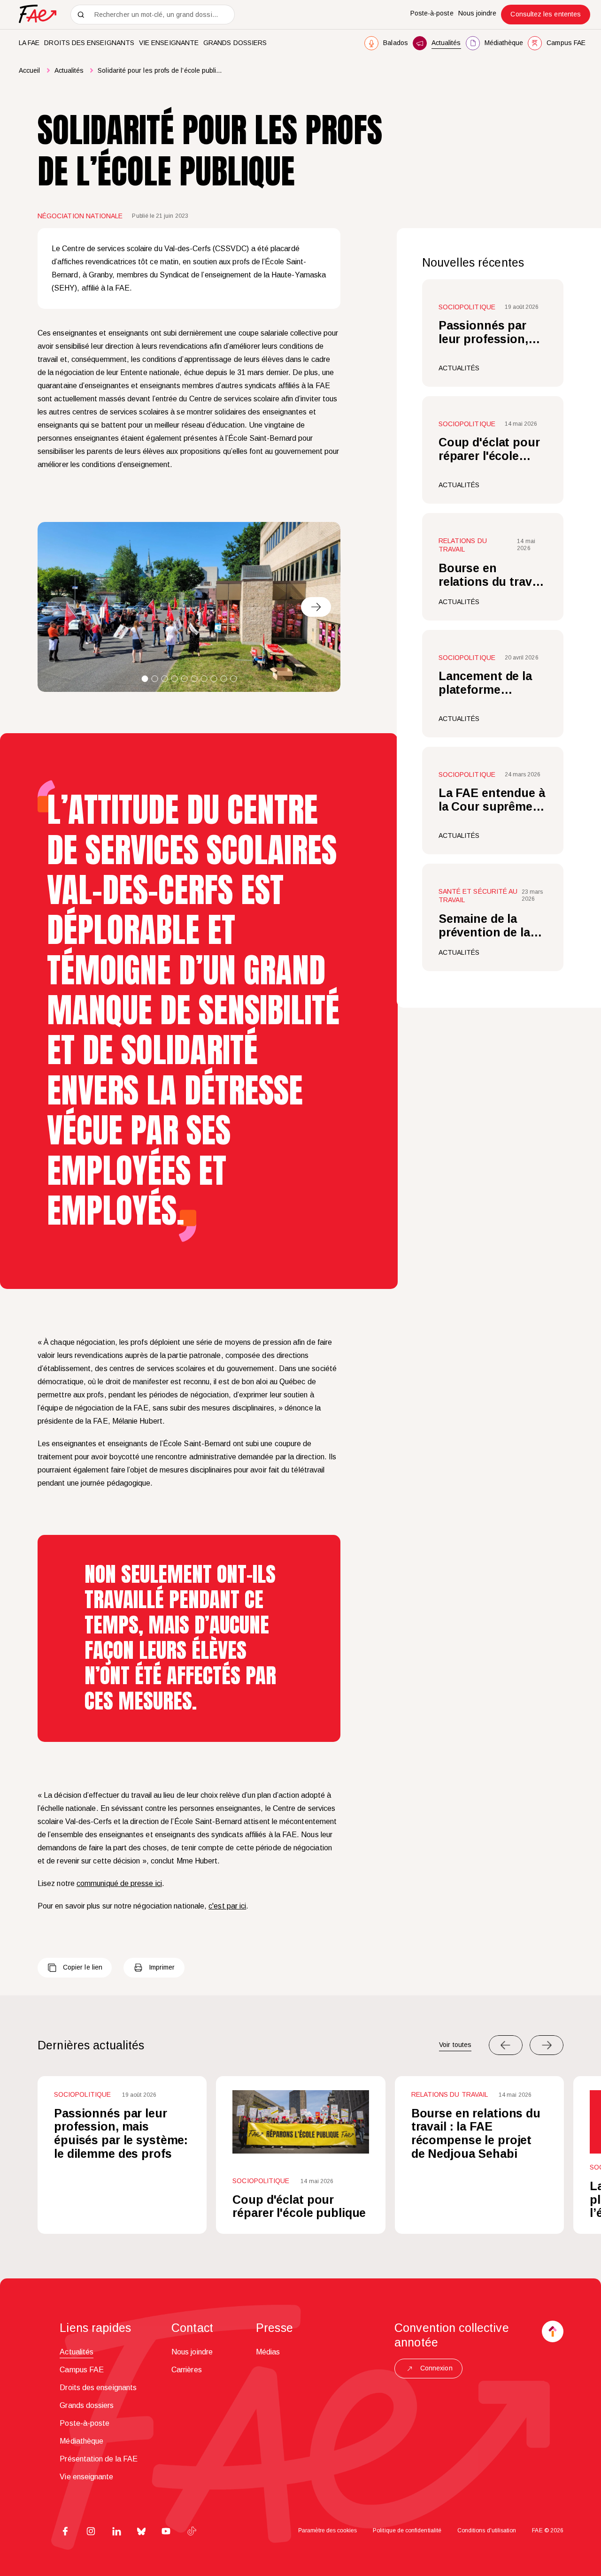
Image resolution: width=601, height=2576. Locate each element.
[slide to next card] (547, 2045)
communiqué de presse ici (119, 1883)
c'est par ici (227, 1906)
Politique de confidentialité (407, 2530)
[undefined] (316, 607)
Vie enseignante (169, 43)
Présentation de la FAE (99, 2459)
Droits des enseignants (89, 43)
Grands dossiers (235, 43)
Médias (268, 2352)
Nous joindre (478, 13)
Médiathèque (81, 2441)
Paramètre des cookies (327, 2530)
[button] (145, 679)
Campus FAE (82, 2370)
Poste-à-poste (432, 13)
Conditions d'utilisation (487, 2530)
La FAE (29, 43)
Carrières (187, 2370)
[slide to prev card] (506, 2045)
